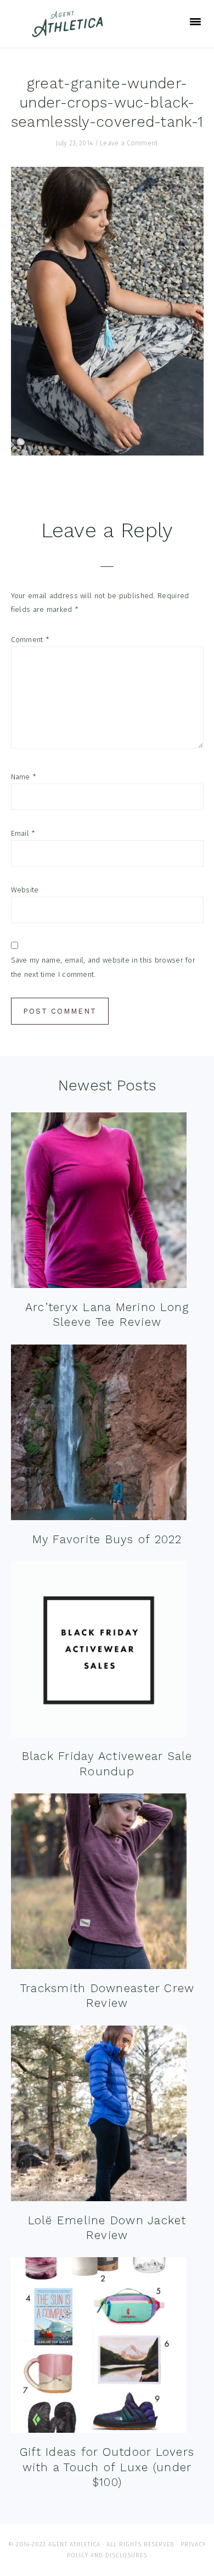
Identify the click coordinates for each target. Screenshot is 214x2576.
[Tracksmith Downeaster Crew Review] (99, 1884)
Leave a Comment (129, 143)
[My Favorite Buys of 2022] (99, 1435)
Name (24, 777)
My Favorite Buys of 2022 (107, 1539)
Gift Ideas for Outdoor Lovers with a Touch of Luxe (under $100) (107, 2467)
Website (25, 890)
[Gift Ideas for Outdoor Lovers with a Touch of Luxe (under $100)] (99, 2347)
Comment (30, 640)
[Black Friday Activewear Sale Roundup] (99, 1652)
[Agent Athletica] (70, 32)
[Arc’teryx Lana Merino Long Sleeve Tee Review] (99, 1203)
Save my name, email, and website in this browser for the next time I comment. (103, 967)
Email (23, 833)
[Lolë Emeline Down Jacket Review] (99, 2116)
